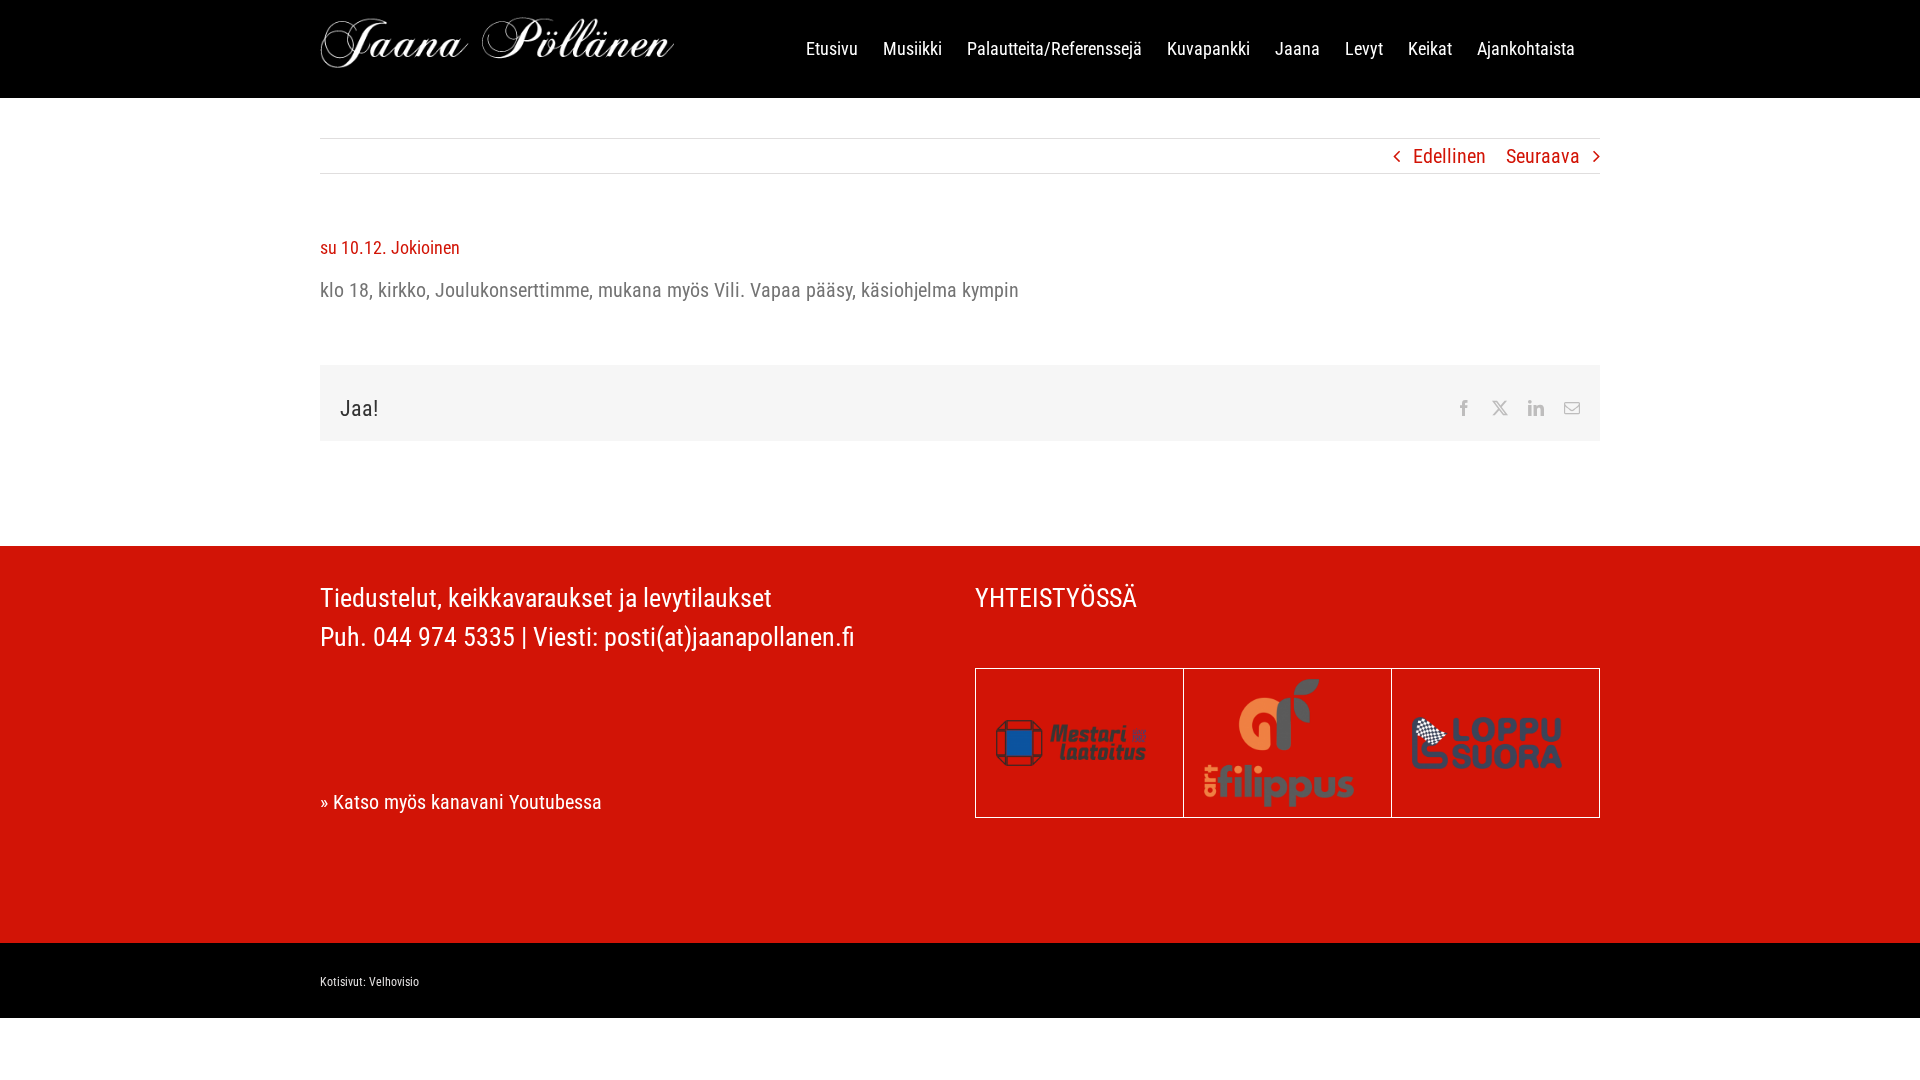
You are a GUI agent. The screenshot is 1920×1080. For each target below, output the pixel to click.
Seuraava (1543, 156)
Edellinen (1449, 156)
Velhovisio (394, 982)
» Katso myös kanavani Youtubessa (461, 802)
